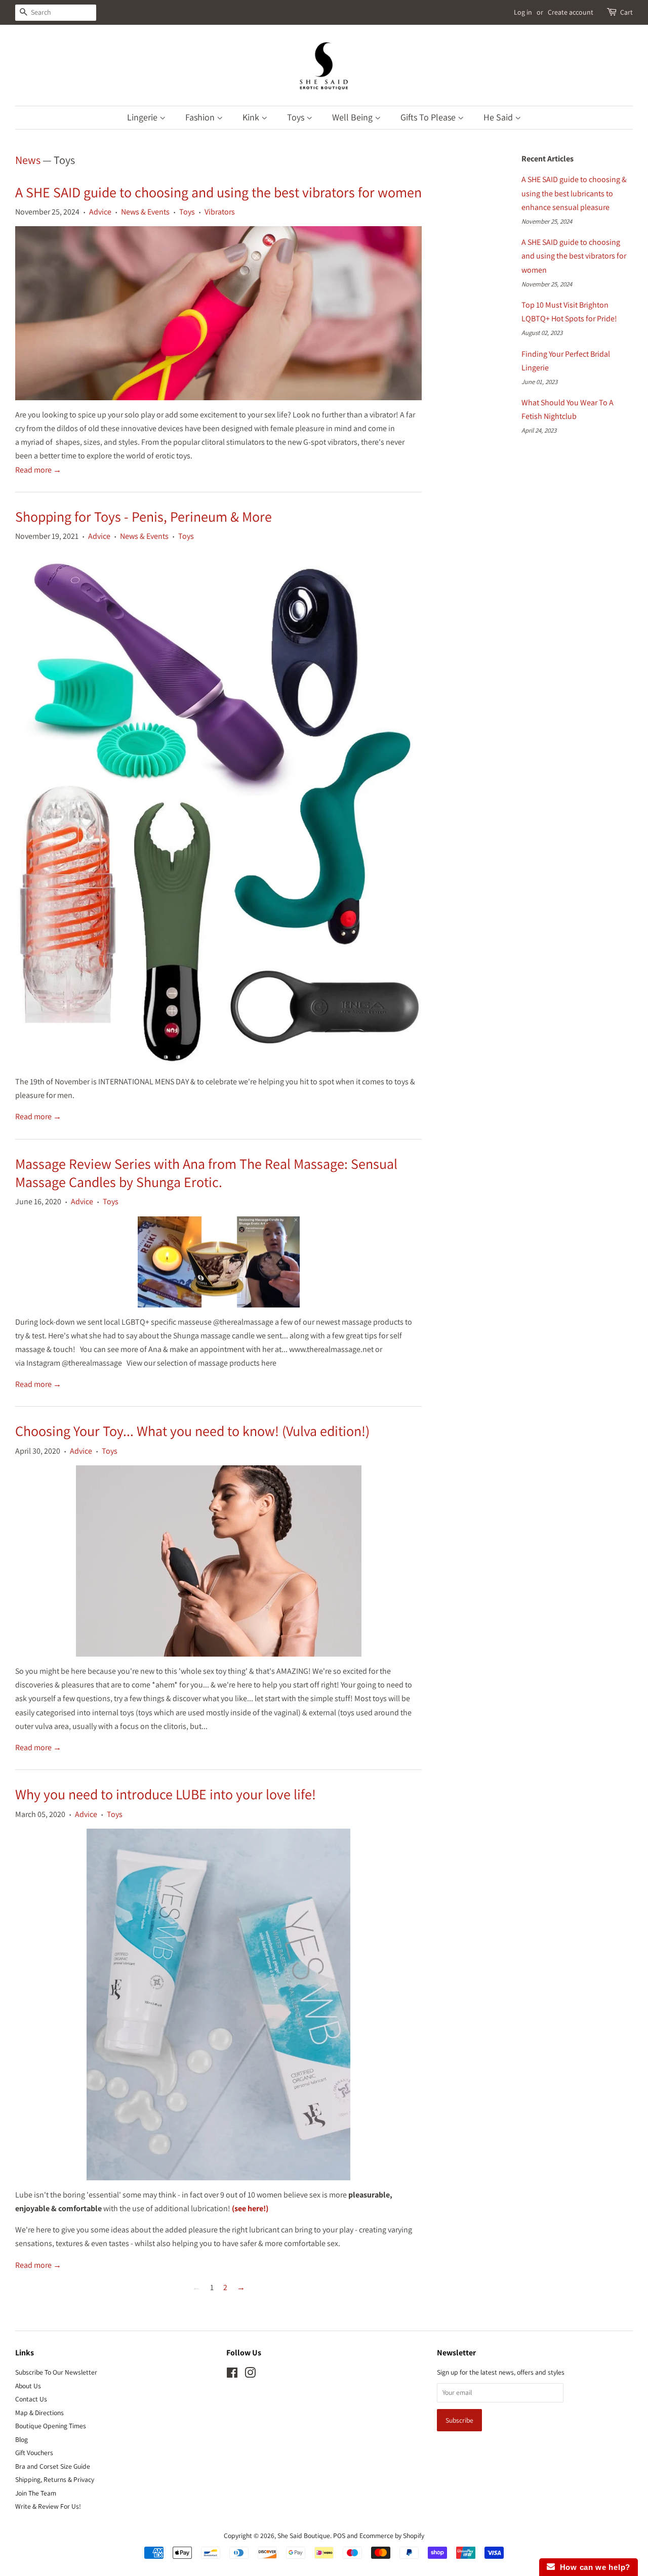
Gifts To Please (429, 117)
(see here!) (250, 2208)
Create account (571, 12)
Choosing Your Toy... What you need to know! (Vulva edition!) (192, 1431)
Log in (523, 12)
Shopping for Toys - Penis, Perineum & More (144, 516)
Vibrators (220, 212)
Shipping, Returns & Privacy (55, 2479)
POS (339, 2536)
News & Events (145, 212)
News (28, 160)
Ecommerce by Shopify (392, 2536)
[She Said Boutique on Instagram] (250, 2375)
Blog (22, 2439)
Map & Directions (39, 2413)
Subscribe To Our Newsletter (56, 2372)
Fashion (201, 117)
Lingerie (143, 117)
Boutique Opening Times (51, 2426)
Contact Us (31, 2399)
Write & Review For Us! (48, 2506)
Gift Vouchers (34, 2453)
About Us (28, 2386)
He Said (499, 117)
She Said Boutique (304, 2536)
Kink (252, 117)
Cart (626, 12)
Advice (100, 212)
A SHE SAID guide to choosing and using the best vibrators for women (218, 192)
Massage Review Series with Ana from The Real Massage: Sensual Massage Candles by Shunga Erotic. (206, 1173)
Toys (297, 117)
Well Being (353, 117)
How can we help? (593, 2567)
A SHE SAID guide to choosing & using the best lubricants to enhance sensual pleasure (574, 193)
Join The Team (36, 2493)
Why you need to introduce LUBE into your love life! (166, 1794)
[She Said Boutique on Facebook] (232, 2375)
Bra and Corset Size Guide (53, 2466)
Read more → (38, 470)
